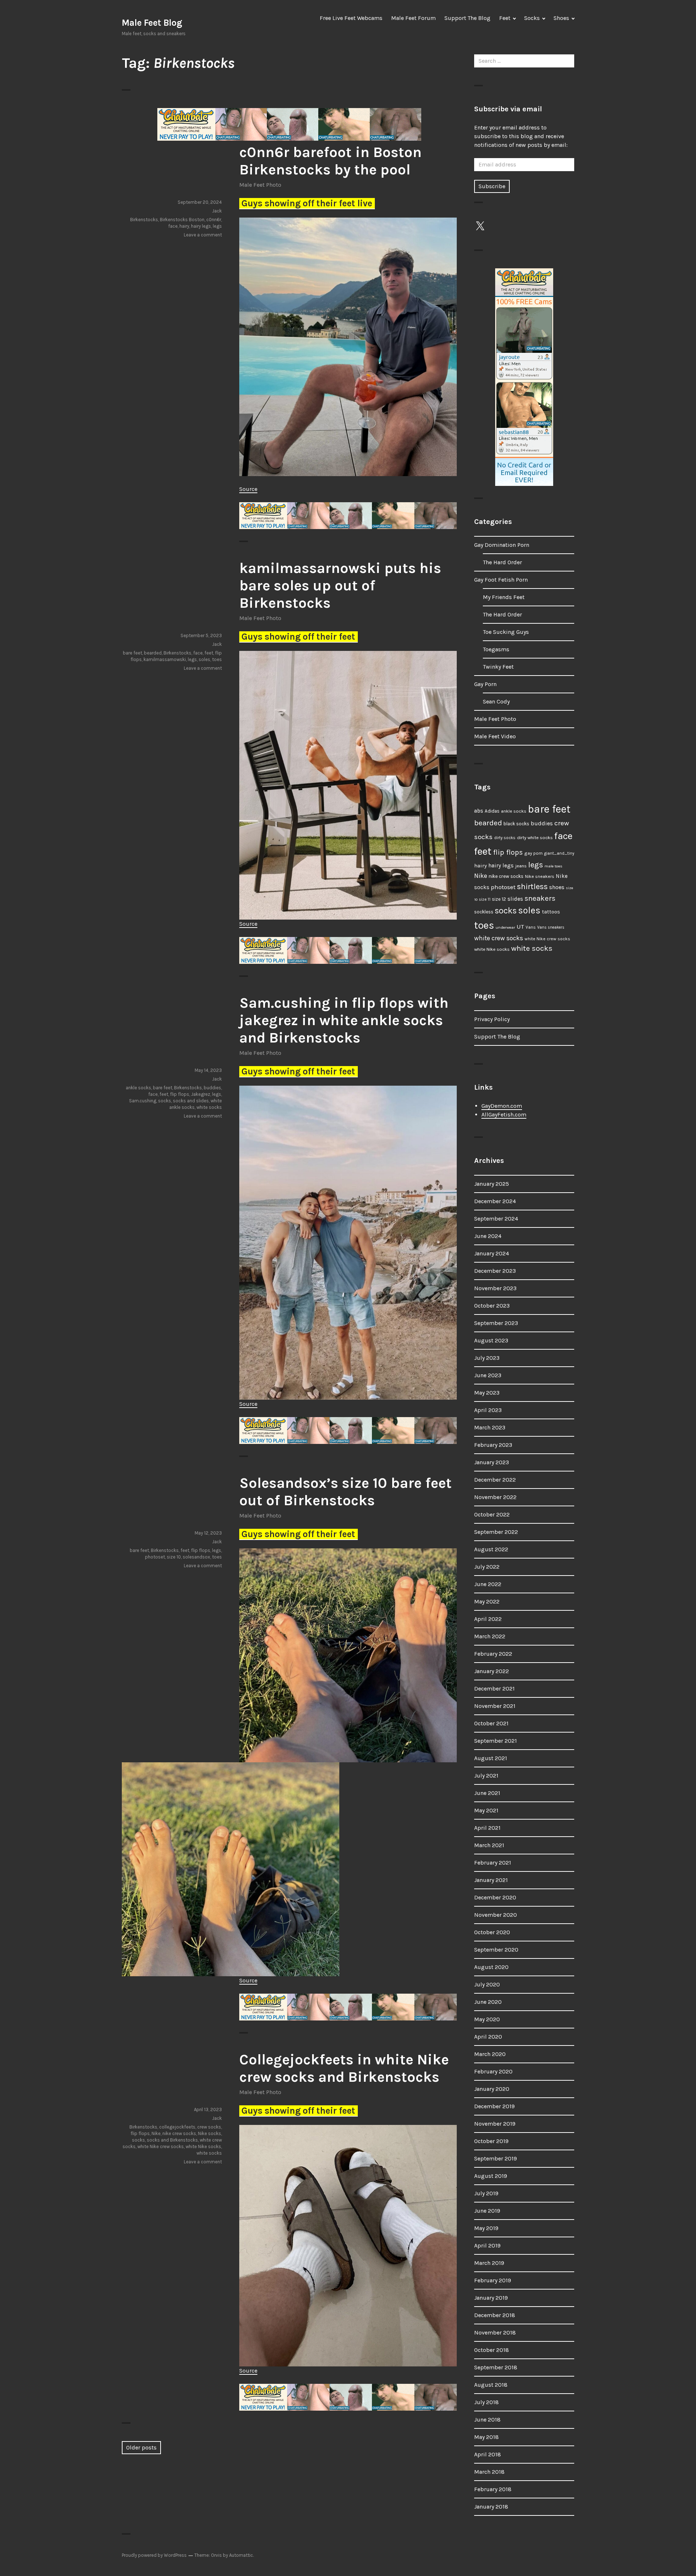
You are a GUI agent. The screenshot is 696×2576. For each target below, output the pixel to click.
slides (515, 899)
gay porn (533, 853)
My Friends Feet (504, 597)
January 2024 (492, 1253)
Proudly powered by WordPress (154, 2555)
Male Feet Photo (260, 185)
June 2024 (488, 1236)
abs (479, 811)
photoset (155, 1557)
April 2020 (488, 2037)
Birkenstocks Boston (182, 220)
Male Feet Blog (152, 23)
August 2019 (491, 2176)
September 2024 (496, 1219)
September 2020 (496, 1950)
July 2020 (487, 1984)
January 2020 (492, 2089)
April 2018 (488, 2454)
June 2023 (488, 1375)
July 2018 (486, 2402)
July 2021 (486, 1776)
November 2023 (495, 1288)
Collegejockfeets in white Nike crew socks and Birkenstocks (344, 2068)
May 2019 (486, 2228)
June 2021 (487, 1793)
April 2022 (488, 1619)
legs (217, 226)
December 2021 (494, 1689)
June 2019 (487, 2211)
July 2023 (487, 1358)
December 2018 (495, 2315)
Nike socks (210, 2133)
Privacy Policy (492, 1019)
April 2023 (488, 1410)
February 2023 (493, 1445)
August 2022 (491, 1549)
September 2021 (496, 1741)
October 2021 (491, 1723)
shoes (557, 887)
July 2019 (486, 2193)
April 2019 (487, 2245)
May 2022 (487, 1601)
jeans (521, 866)
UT (520, 926)
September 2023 (496, 1323)
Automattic (241, 2555)
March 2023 (490, 1427)
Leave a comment (203, 235)
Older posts (141, 2447)
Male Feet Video (495, 736)
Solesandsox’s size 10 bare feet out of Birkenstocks (345, 1492)
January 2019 (491, 2298)
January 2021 (491, 1880)
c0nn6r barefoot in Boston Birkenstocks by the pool (330, 161)
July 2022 (487, 1567)
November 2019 (495, 2124)
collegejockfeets (177, 2127)
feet (209, 653)
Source (248, 489)
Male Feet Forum (413, 18)
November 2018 (495, 2333)
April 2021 (487, 1828)
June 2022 (488, 1584)
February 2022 (493, 1654)
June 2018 (487, 2420)
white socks (209, 1107)
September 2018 (496, 2367)
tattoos (551, 912)
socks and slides (191, 1101)
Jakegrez (201, 1094)
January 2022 (492, 1671)
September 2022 (496, 1532)
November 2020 (496, 1915)
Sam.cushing (143, 1101)
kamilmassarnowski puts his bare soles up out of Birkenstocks (340, 585)
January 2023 (492, 1462)
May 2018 (486, 2437)
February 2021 (493, 1863)
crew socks (209, 2127)
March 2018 (489, 2472)
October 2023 (492, 1306)
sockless (484, 912)
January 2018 (491, 2507)
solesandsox (196, 1557)
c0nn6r (214, 220)
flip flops (180, 1094)
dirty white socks (535, 837)
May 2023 (487, 1393)
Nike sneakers (540, 876)
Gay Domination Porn (502, 545)
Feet (505, 18)
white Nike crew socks (161, 2146)
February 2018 (493, 2489)
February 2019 (493, 2280)
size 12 (499, 899)
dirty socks (505, 838)
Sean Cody (496, 701)
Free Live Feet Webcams (351, 18)
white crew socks (499, 938)
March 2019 (489, 2263)
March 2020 (490, 2054)
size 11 (485, 899)
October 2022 (492, 1514)
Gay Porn (485, 684)
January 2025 (492, 1184)
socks (165, 1101)
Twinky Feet (498, 667)
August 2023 (491, 1340)
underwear (505, 927)
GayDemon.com (502, 1106)
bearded (153, 653)
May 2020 (487, 2019)
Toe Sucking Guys (506, 632)
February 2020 (493, 2071)
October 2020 (492, 1932)
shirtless (532, 887)
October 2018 (492, 2350)
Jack (217, 211)
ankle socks (138, 1088)
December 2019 (494, 2106)
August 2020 (491, 1967)
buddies (212, 1088)
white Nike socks (203, 2146)
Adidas (492, 811)
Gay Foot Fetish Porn (501, 580)
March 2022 (490, 1636)
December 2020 (495, 1897)
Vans (531, 927)
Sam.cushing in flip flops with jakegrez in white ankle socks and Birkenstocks (344, 1020)
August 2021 (491, 1758)
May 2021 (486, 1810)
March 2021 (489, 1845)
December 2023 (495, 1271)
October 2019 (491, 2141)
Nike (156, 2133)
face (173, 226)
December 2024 (495, 1201)
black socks (516, 824)
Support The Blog (467, 18)
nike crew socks (179, 2133)
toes (217, 659)
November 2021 (495, 1706)
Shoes (561, 18)
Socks (532, 18)
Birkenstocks (144, 220)
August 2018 (491, 2385)
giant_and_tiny (559, 853)
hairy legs (201, 226)
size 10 (174, 1557)
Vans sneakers (551, 927)
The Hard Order (502, 562)
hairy (184, 226)
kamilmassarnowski (165, 659)
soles (204, 659)
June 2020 (488, 2002)
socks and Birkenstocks (172, 2140)
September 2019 (496, 2158)
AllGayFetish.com (504, 1114)
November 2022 (495, 1497)
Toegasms (496, 649)
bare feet (132, 653)
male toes (553, 866)
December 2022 (495, 1480)
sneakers (540, 898)
